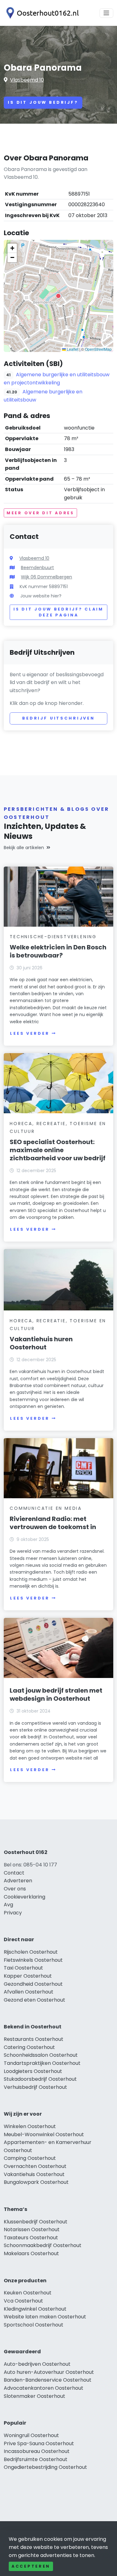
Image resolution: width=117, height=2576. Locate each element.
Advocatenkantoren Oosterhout (44, 2388)
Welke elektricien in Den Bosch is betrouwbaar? (58, 951)
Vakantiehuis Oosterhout (34, 2174)
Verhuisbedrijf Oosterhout (35, 2087)
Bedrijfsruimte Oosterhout (36, 2459)
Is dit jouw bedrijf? (43, 102)
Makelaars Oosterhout (31, 2253)
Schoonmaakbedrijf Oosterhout (43, 2245)
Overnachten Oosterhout (35, 2166)
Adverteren (18, 1881)
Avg (8, 1905)
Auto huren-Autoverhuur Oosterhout (49, 2372)
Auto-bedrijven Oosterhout (37, 2364)
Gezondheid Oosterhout (33, 1984)
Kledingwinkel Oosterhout (35, 2309)
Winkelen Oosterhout (30, 2126)
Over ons (15, 1889)
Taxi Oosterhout (23, 1968)
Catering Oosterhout (29, 2047)
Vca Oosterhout (23, 2301)
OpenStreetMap (98, 349)
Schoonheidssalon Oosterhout (41, 2055)
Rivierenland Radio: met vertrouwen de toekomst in (53, 1523)
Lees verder (30, 1033)
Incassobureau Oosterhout (37, 2451)
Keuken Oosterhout (28, 2293)
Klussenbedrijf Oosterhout (36, 2222)
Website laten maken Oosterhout (45, 2317)
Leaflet (72, 349)
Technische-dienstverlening (53, 937)
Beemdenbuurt (37, 568)
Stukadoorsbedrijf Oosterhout (40, 2079)
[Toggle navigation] (106, 13)
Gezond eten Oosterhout (34, 2000)
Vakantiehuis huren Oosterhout (41, 1343)
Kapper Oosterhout (28, 1976)
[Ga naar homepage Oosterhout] (41, 13)
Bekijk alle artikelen (24, 848)
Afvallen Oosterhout (29, 1992)
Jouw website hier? (41, 596)
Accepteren (31, 2566)
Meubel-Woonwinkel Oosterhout (44, 2134)
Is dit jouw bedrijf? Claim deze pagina (58, 612)
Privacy (13, 1913)
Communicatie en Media (46, 1508)
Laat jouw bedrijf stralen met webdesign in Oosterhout (56, 1694)
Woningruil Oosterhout (31, 2435)
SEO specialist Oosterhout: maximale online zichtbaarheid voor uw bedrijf (58, 1150)
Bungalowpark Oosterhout (36, 2182)
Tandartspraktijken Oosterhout (42, 2063)
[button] (58, 296)
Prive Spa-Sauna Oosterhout (39, 2443)
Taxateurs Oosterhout (31, 2238)
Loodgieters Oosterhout (33, 2071)
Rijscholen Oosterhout (31, 1952)
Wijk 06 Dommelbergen (46, 577)
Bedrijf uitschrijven (58, 718)
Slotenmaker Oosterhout (34, 2396)
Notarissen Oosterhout (32, 2229)
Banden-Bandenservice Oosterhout (48, 2380)
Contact (14, 1873)
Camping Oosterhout (30, 2158)
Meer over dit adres (40, 513)
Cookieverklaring (24, 1897)
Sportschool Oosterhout (34, 2325)
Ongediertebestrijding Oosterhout (45, 2467)
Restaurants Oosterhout (34, 2039)
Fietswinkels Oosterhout (33, 1960)
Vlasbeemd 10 (27, 80)
